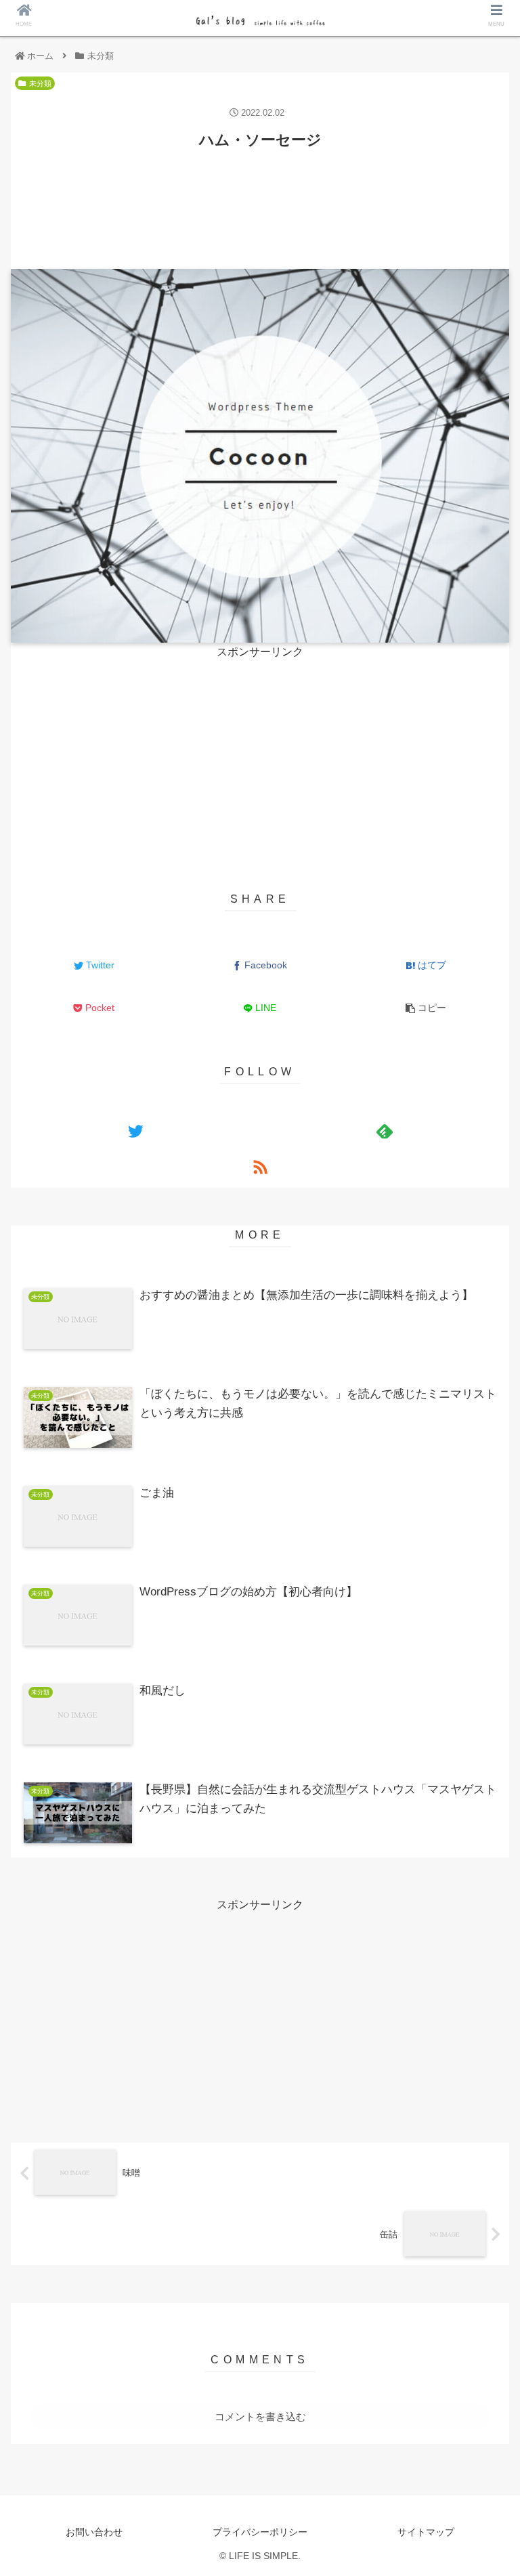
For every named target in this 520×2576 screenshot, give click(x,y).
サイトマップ (426, 2532)
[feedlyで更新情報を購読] (384, 1131)
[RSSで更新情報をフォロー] (260, 1167)
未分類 (40, 83)
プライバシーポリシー (260, 2532)
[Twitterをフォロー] (135, 1131)
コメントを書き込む (260, 2417)
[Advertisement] (260, 200)
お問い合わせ (94, 2532)
